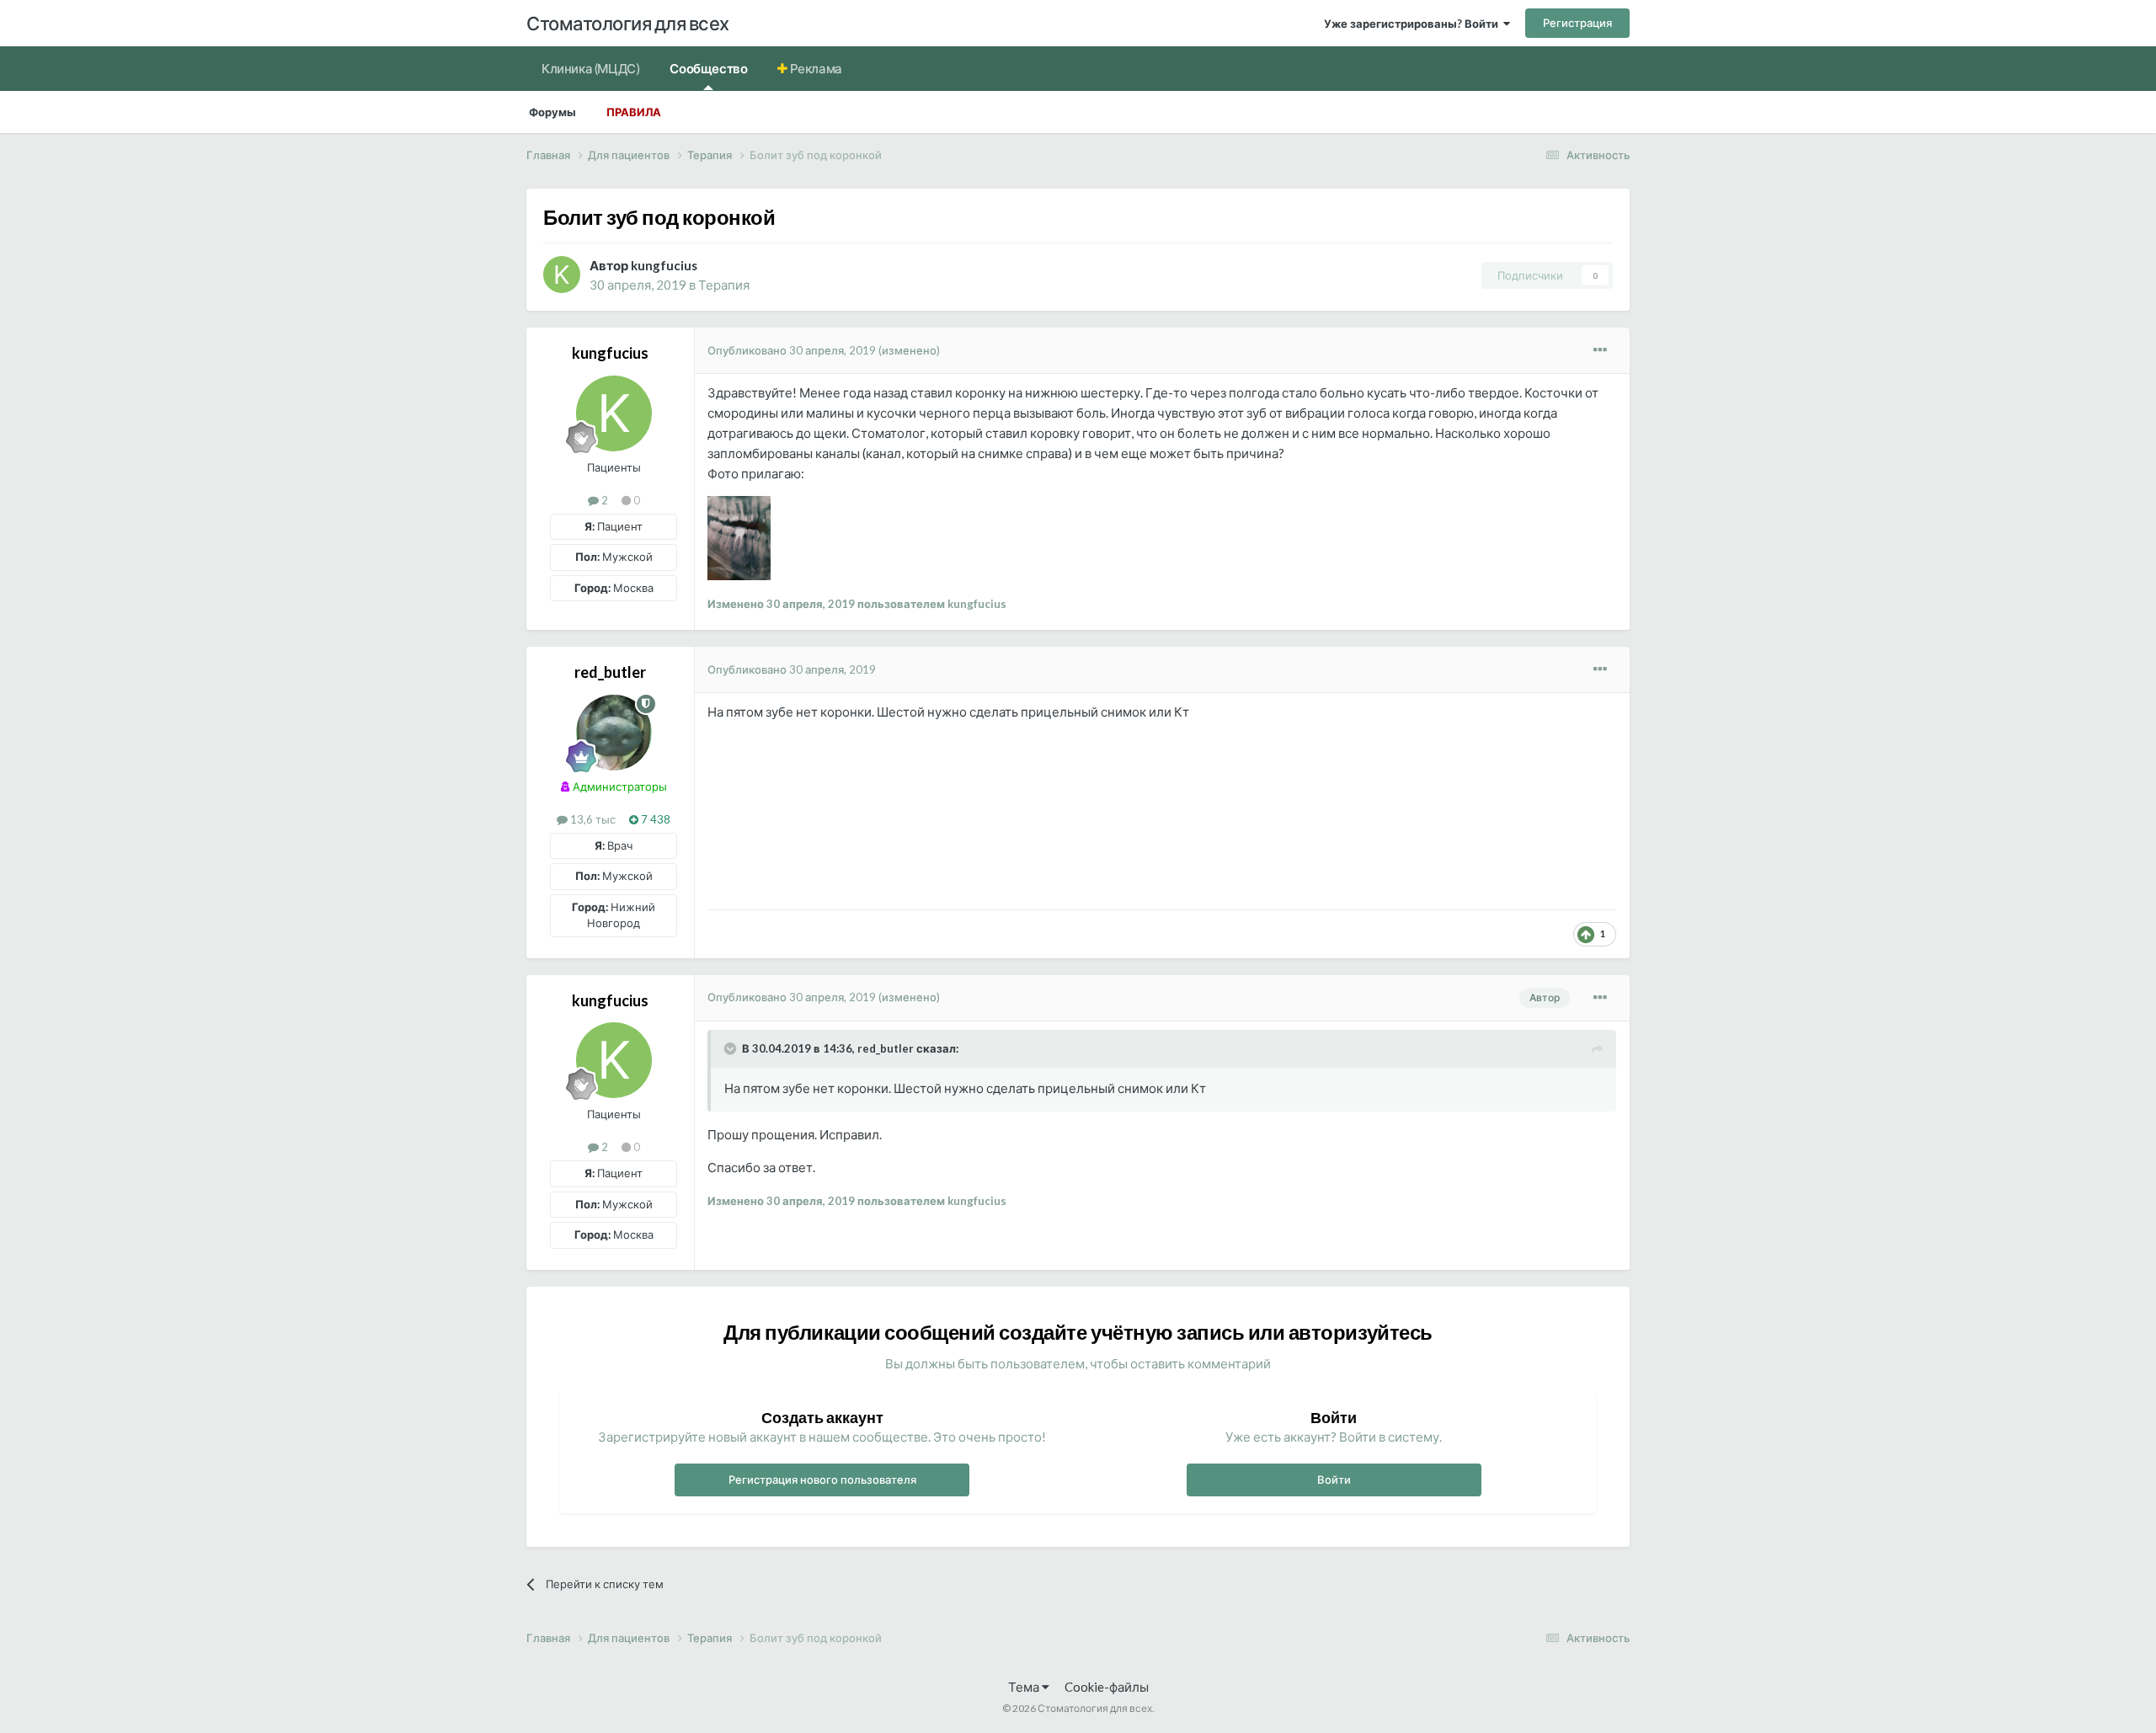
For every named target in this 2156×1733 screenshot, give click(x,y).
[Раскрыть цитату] (732, 1048)
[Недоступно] (739, 536)
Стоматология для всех (628, 23)
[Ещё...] (1600, 350)
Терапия (724, 285)
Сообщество (708, 68)
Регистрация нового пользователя (822, 1480)
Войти (1334, 1480)
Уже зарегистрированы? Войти (1414, 24)
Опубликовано (792, 350)
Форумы (552, 112)
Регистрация (1577, 23)
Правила (634, 112)
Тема (1025, 1687)
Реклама (815, 68)
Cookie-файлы (1107, 1687)
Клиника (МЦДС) (590, 68)
